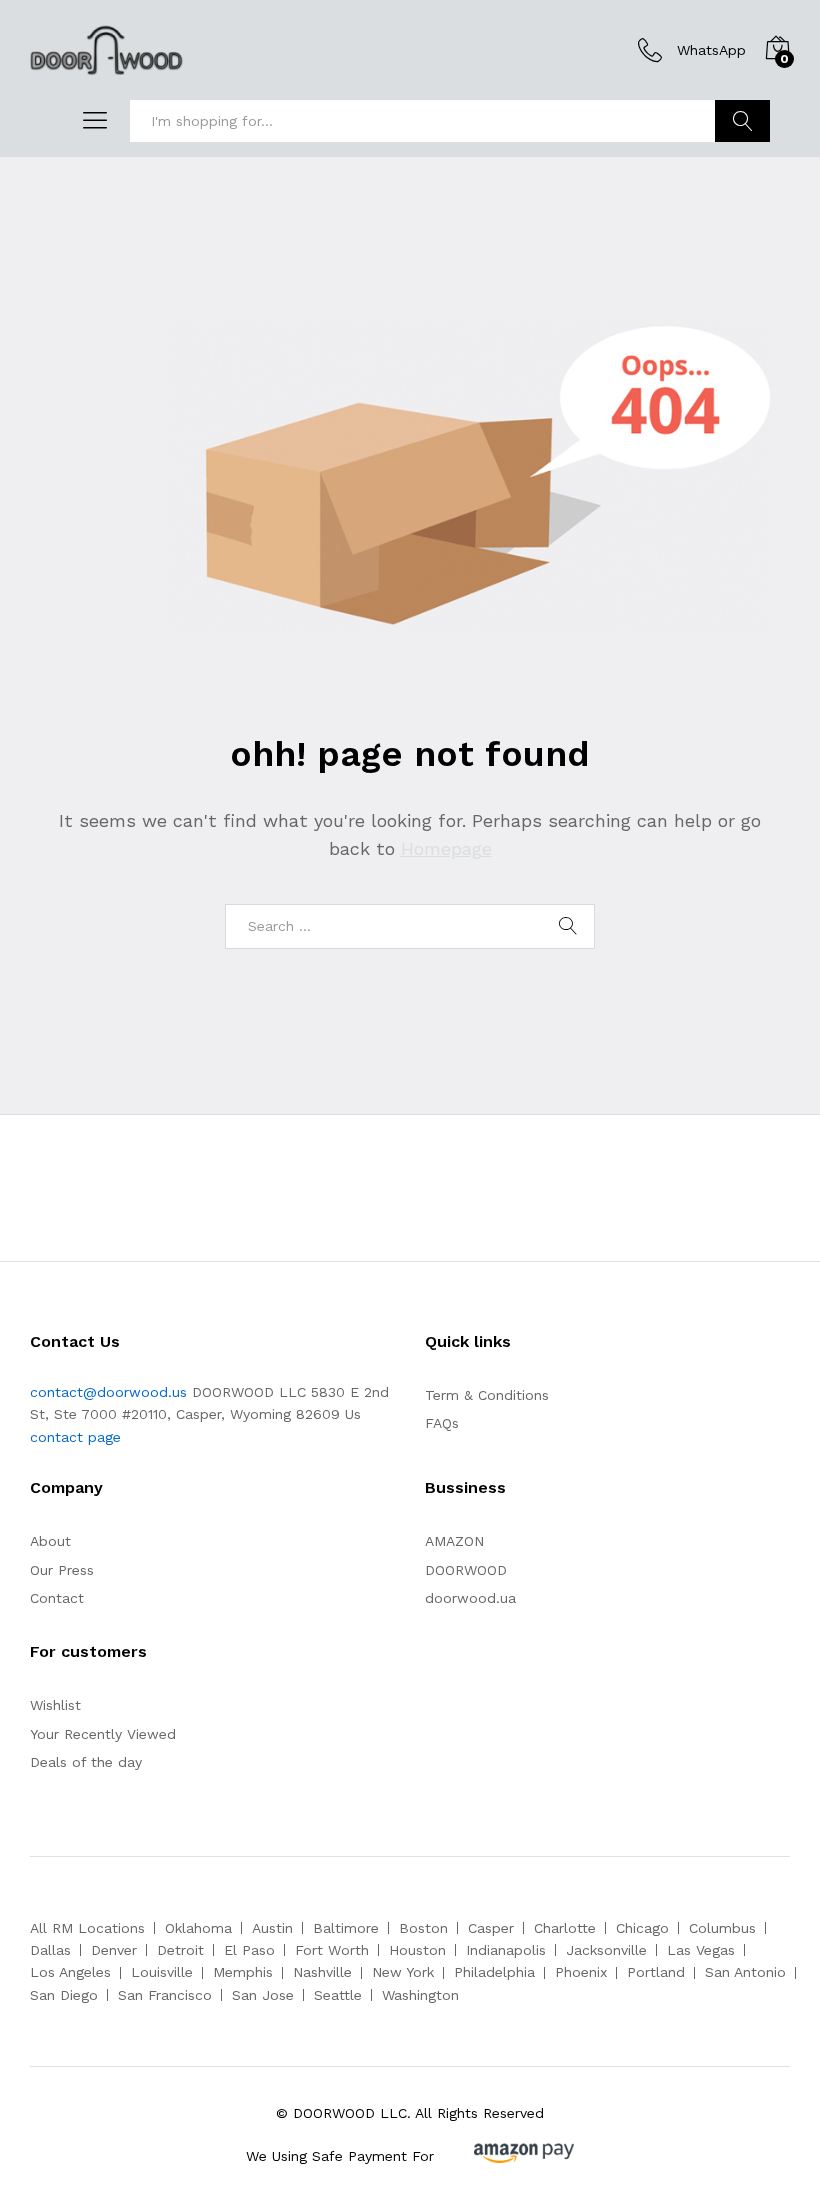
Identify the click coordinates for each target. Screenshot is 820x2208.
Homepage (446, 848)
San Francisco (165, 1995)
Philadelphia (494, 1972)
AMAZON (454, 1541)
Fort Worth (332, 1950)
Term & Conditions (487, 1395)
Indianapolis (506, 1950)
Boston (423, 1928)
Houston (417, 1950)
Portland (656, 1972)
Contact (57, 1598)
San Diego (64, 1995)
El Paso (249, 1950)
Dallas (50, 1950)
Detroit (180, 1950)
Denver (114, 1950)
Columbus (722, 1928)
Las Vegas (701, 1950)
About (50, 1541)
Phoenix (581, 1972)
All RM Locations (87, 1928)
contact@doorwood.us (108, 1392)
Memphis (243, 1972)
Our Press (62, 1570)
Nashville (322, 1972)
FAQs (442, 1423)
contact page (75, 1437)
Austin (272, 1928)
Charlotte (565, 1928)
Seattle (338, 1995)
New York (403, 1972)
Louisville (162, 1972)
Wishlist (55, 1705)
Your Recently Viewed (103, 1734)
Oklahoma (198, 1928)
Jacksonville (606, 1950)
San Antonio (745, 1972)
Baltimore (346, 1928)
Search (742, 121)
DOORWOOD (466, 1570)
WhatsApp (711, 50)
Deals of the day (86, 1762)
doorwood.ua (470, 1598)
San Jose (263, 1995)
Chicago (642, 1928)
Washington (420, 1995)
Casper (491, 1928)
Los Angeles (70, 1972)
